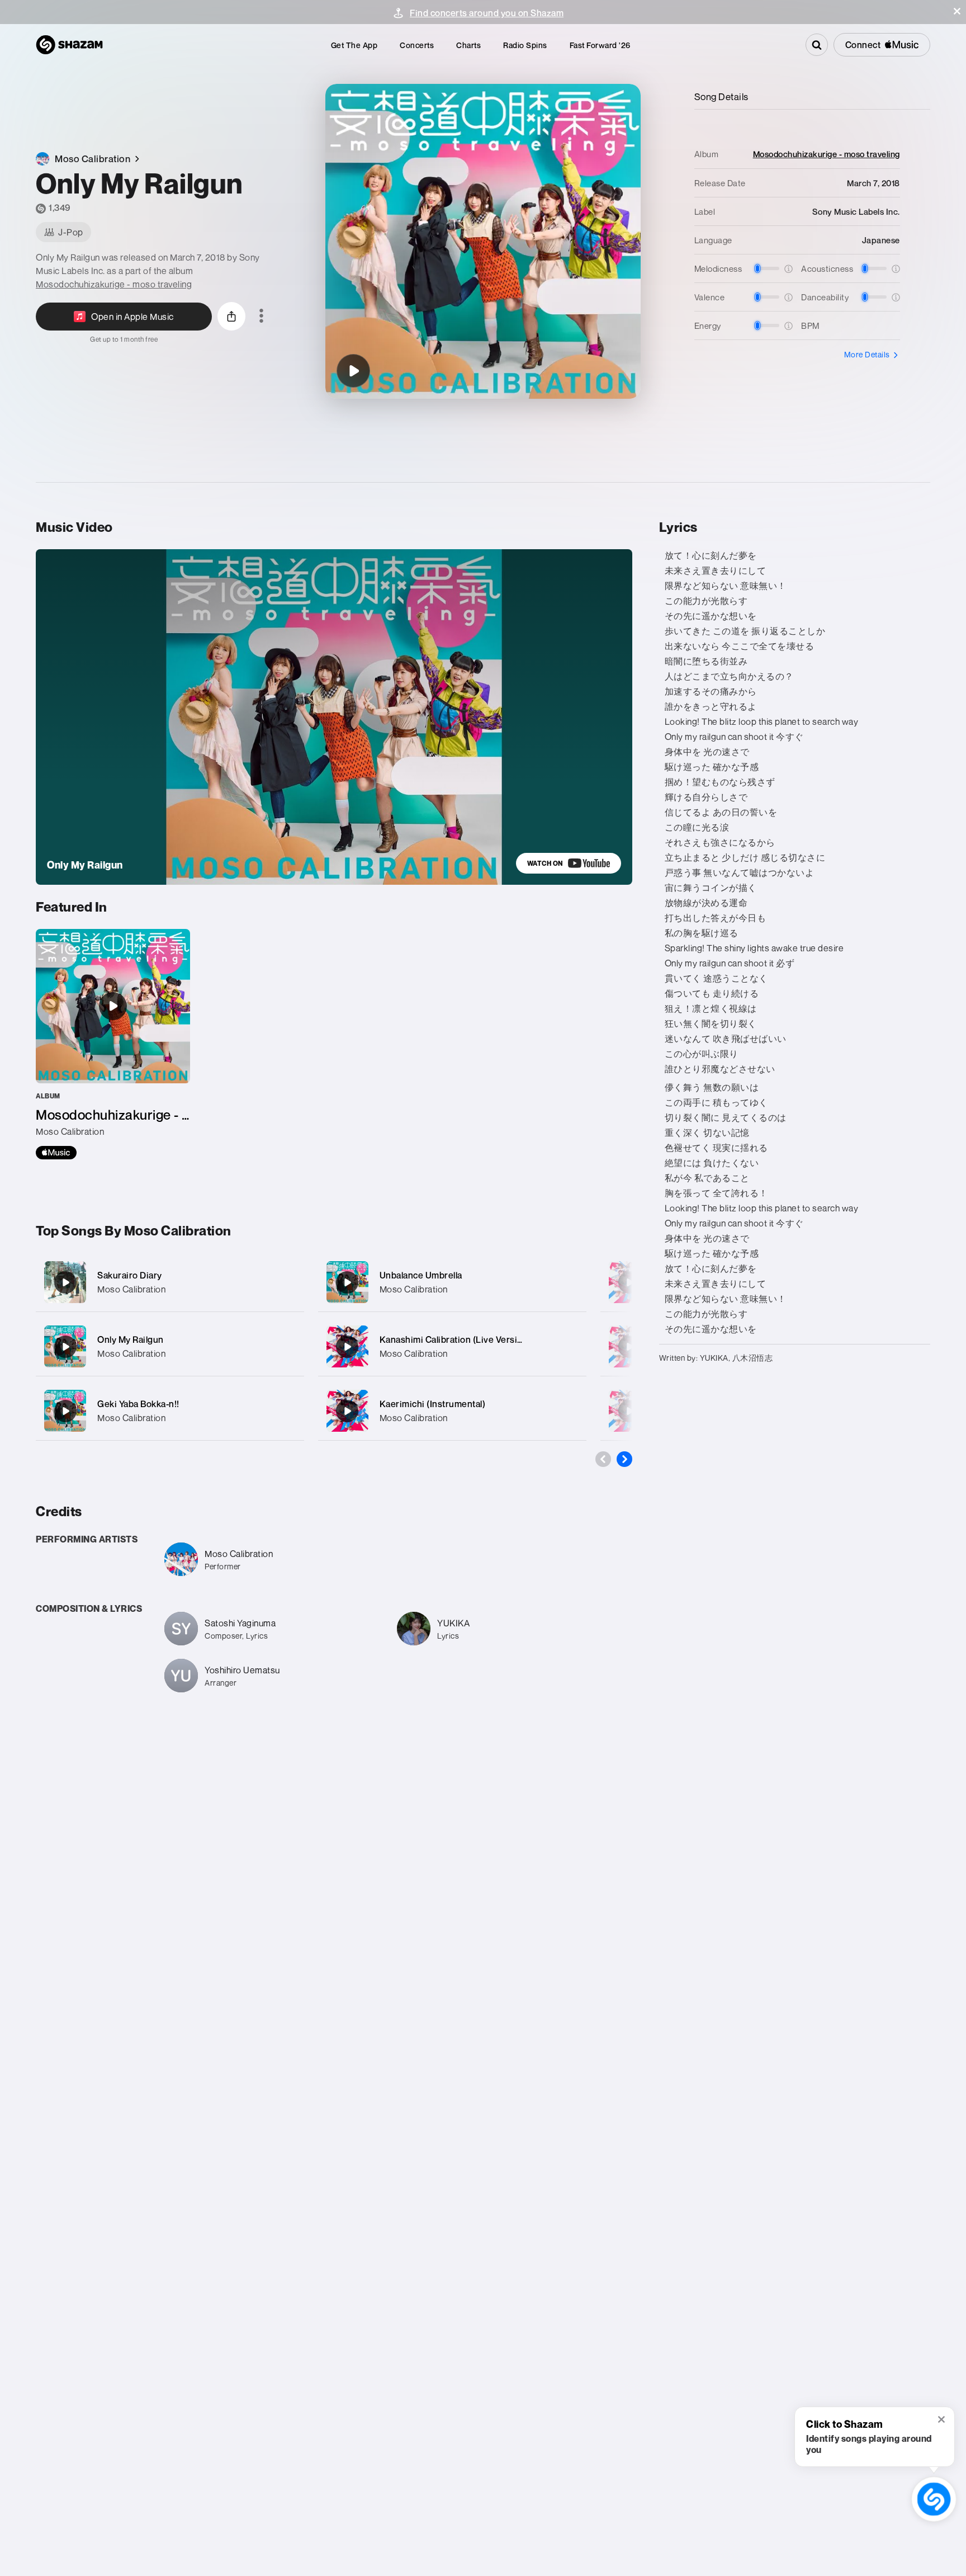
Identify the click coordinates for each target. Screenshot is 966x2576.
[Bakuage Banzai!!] (629, 1411)
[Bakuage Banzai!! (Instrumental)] (629, 1282)
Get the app (354, 45)
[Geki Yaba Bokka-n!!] (170, 1411)
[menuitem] (354, 45)
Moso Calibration (131, 1289)
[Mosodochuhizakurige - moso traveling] (113, 1044)
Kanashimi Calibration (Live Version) (455, 1339)
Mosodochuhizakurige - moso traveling (114, 284)
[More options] (261, 317)
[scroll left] (603, 1459)
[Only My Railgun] (353, 371)
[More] (289, 1282)
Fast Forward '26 (600, 45)
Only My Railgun (131, 1339)
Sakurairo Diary (130, 1275)
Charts (468, 45)
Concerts (417, 45)
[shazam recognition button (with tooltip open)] (934, 2499)
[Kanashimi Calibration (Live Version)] (452, 1346)
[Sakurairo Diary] (170, 1282)
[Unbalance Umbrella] (452, 1282)
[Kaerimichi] (629, 1347)
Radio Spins (525, 45)
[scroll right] (624, 1459)
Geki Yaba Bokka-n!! (138, 1404)
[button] (957, 11)
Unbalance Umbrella (421, 1275)
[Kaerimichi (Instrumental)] (452, 1411)
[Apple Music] (56, 1153)
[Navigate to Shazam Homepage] (69, 45)
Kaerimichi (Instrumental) (433, 1404)
